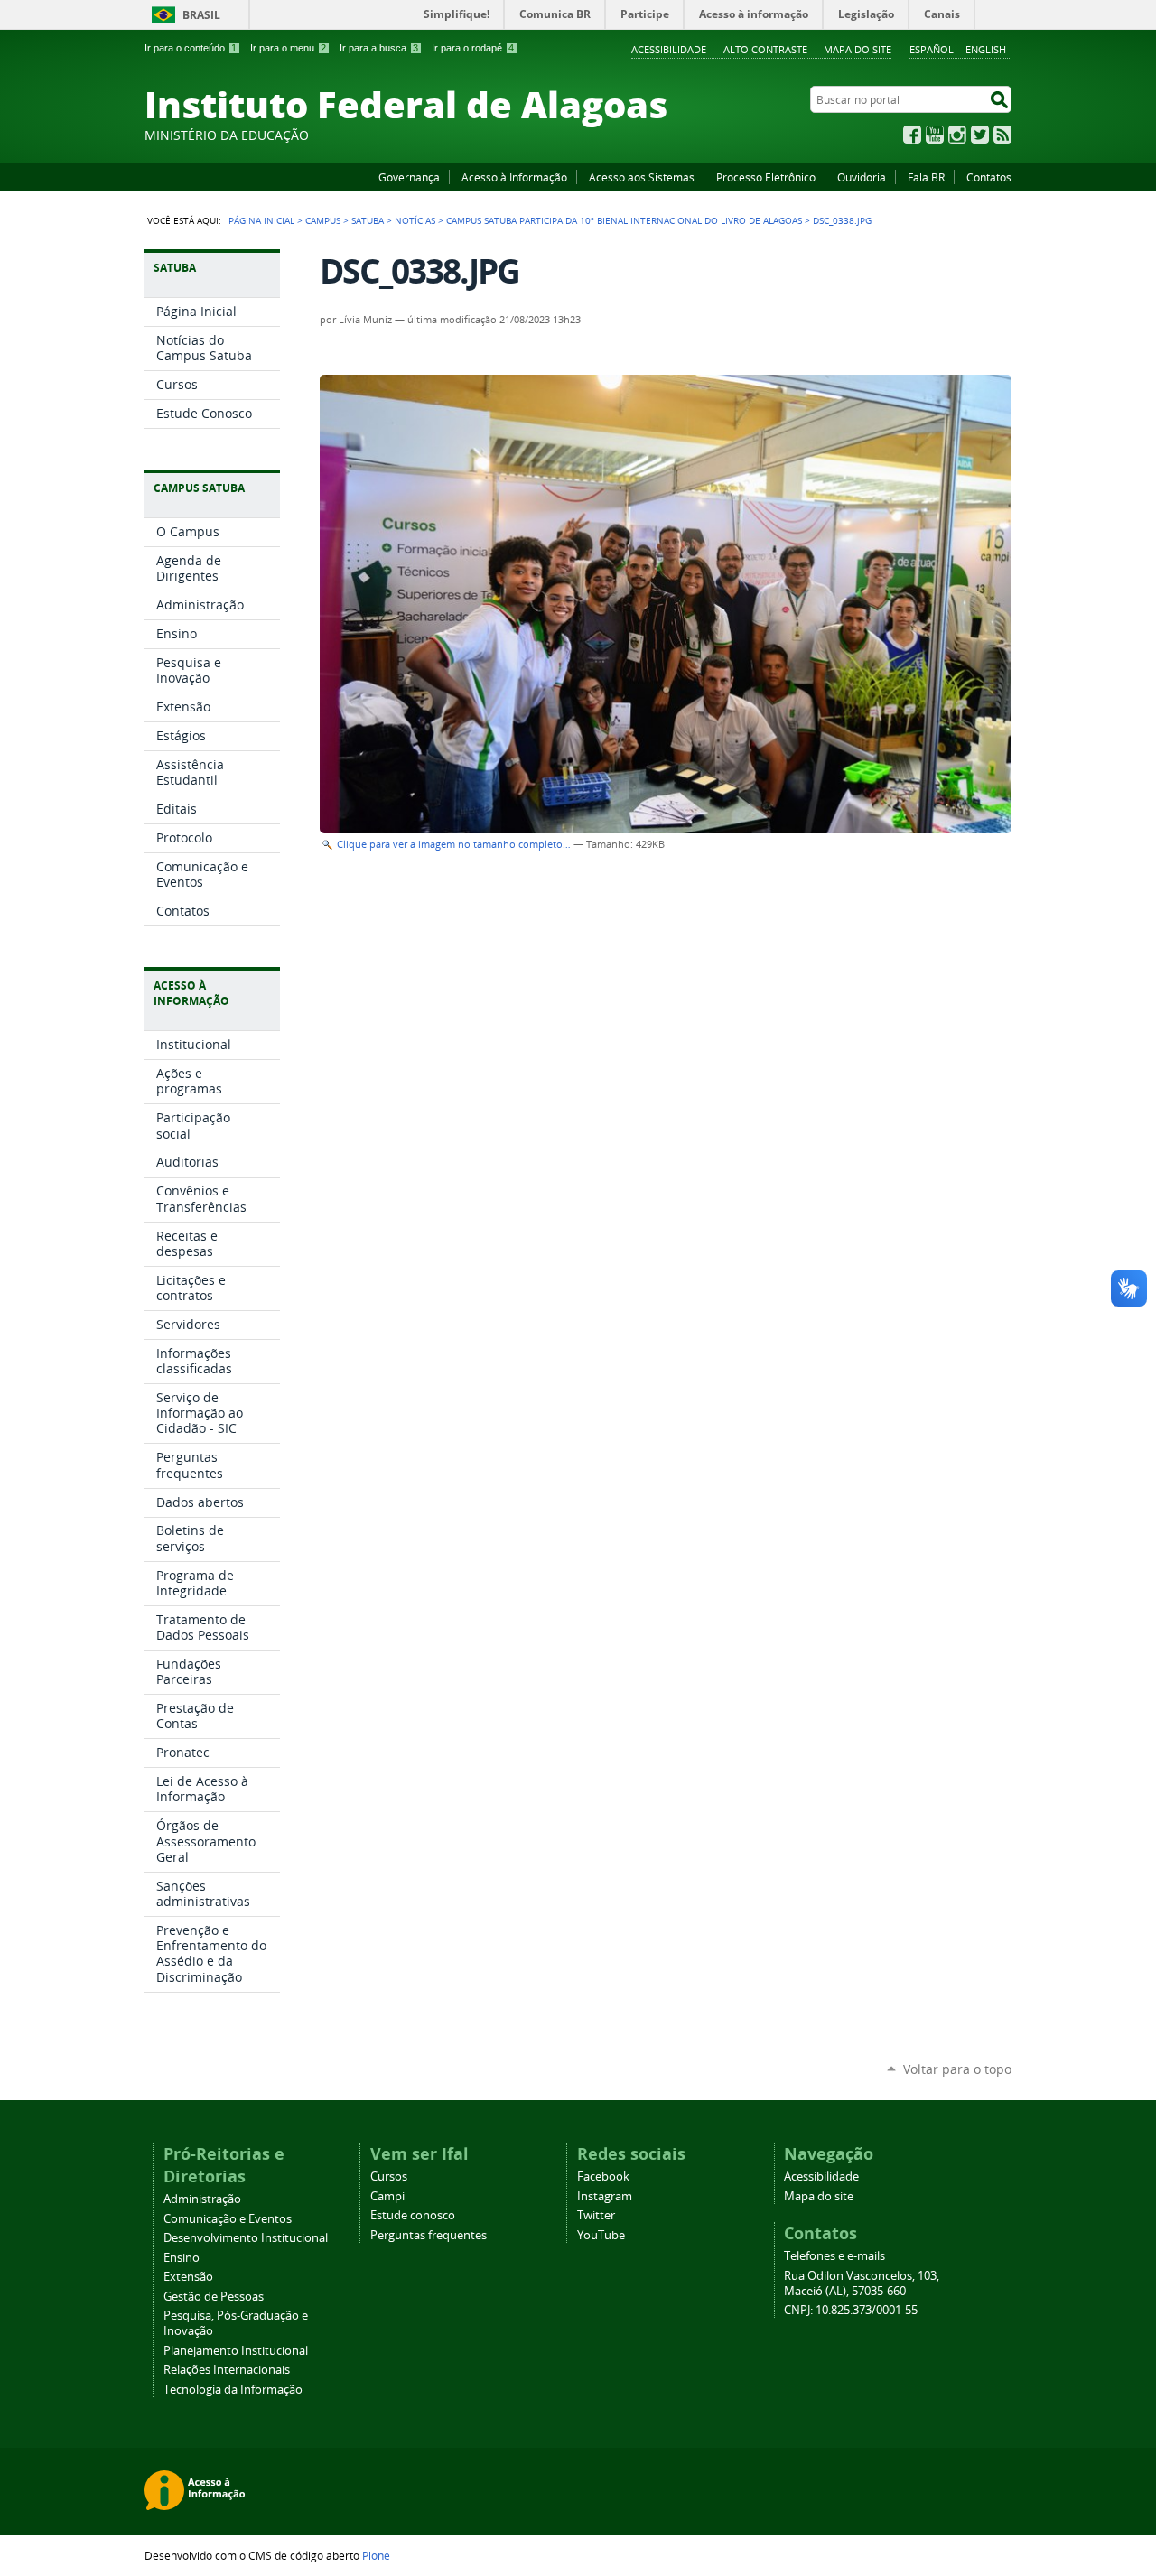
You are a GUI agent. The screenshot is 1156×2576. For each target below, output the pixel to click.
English (986, 49)
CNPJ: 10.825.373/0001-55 (851, 2310)
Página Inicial (261, 220)
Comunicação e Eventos (228, 2219)
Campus (323, 220)
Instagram (957, 135)
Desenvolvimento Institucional (246, 2238)
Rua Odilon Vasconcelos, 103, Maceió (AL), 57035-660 (862, 2283)
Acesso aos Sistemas (642, 177)
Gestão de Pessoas (214, 2297)
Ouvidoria (862, 177)
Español (932, 49)
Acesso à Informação (514, 177)
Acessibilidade (669, 49)
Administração (202, 2199)
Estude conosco (413, 2215)
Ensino (182, 2258)
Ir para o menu (288, 48)
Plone (376, 2555)
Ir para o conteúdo (191, 48)
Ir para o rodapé (473, 48)
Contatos (989, 177)
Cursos (389, 2176)
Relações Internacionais (227, 2370)
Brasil (201, 15)
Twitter (980, 135)
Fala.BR (926, 177)
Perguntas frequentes (429, 2235)
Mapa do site (858, 49)
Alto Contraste (765, 49)
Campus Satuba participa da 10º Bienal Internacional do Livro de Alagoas (624, 220)
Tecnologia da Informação (233, 2390)
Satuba (368, 220)
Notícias (415, 220)
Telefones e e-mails (834, 2256)
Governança (409, 177)
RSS (1002, 135)
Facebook (912, 135)
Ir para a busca (379, 48)
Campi (387, 2196)
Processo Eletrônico (766, 177)
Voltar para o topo (957, 2069)
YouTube (935, 135)
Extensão (188, 2277)
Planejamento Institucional (236, 2351)
